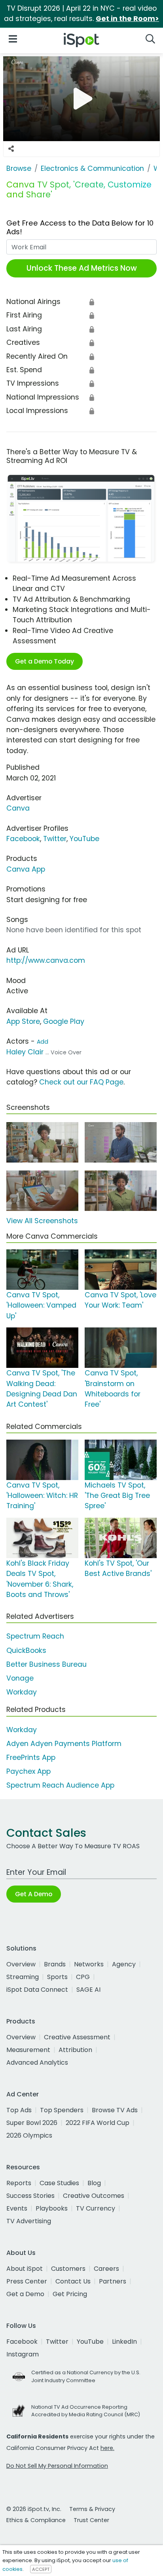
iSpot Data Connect (37, 1990)
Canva (18, 808)
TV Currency (96, 2208)
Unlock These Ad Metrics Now (82, 268)
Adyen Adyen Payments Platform (64, 1744)
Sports (57, 1977)
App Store (23, 1021)
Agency (124, 1964)
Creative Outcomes (94, 2196)
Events (17, 2208)
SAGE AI (88, 1990)
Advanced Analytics (37, 2063)
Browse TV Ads (115, 2110)
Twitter (55, 839)
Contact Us (73, 2281)
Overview (21, 1964)
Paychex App (28, 1771)
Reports (19, 2183)
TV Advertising (29, 2221)
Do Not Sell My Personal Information (57, 2466)
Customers (68, 2269)
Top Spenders (62, 2110)
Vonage (20, 1678)
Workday (22, 1692)
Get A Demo (34, 1894)
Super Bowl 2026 (32, 2123)
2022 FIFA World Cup (98, 2123)
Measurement (28, 2050)
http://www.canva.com (46, 960)
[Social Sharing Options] (11, 149)
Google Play (64, 1021)
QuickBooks (26, 1650)
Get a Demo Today (45, 661)
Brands (55, 1964)
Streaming (23, 1977)
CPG (83, 1977)
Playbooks (52, 2208)
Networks (89, 1964)
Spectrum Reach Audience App (60, 1785)
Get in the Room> (127, 19)
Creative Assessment (77, 2037)
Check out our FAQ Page (81, 1082)
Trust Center (91, 2520)
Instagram (23, 2354)
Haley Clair (25, 1052)
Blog (94, 2183)
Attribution (75, 2050)
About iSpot (25, 2269)
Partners (113, 2281)
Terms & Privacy (92, 2509)
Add (43, 1042)
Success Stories (30, 2196)
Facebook (23, 839)
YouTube (84, 839)
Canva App (26, 869)
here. (107, 2448)
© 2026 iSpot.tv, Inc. (34, 2509)
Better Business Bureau (46, 1664)
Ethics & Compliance (36, 2520)
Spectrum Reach (35, 1636)
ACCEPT (41, 2569)
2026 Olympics (29, 2135)
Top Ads (19, 2110)
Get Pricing (70, 2294)
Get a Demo (25, 2294)
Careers (106, 2269)
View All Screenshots (42, 1221)
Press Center (27, 2281)
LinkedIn (124, 2342)
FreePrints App (31, 1757)
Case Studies (59, 2183)
